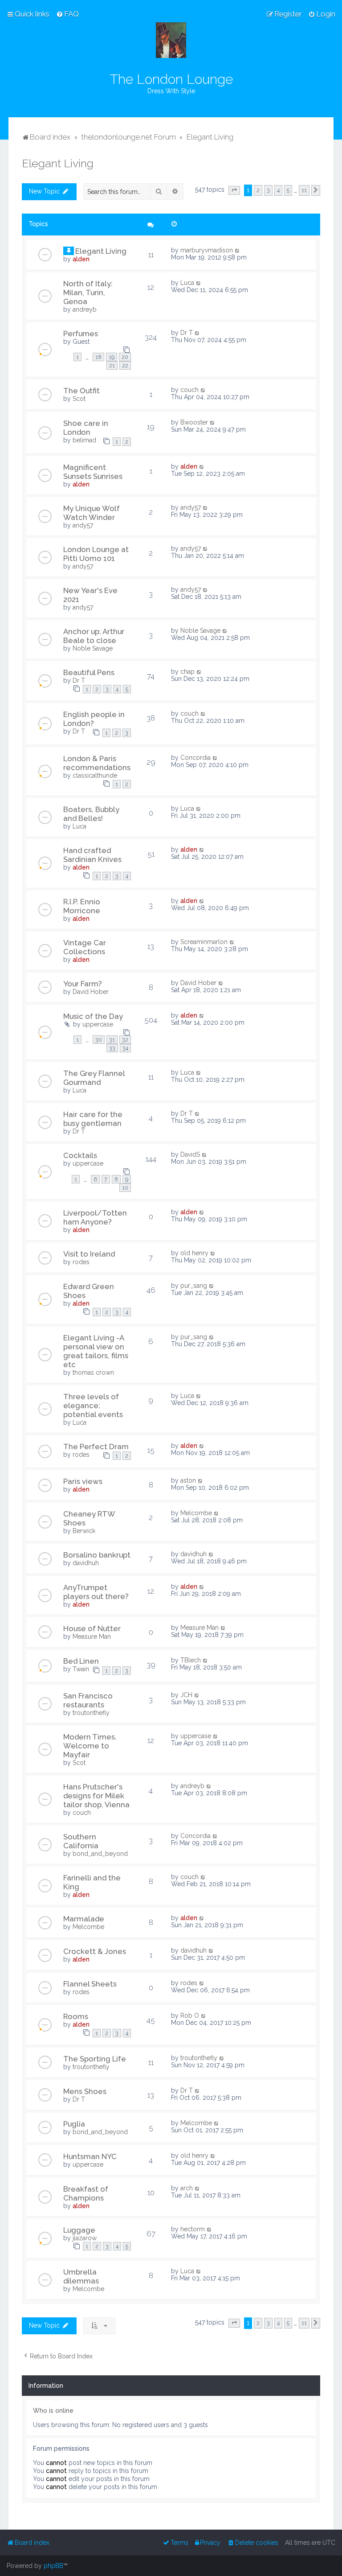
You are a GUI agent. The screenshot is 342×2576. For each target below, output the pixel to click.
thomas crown (93, 1372)
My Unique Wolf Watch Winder (92, 513)
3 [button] (268, 190)
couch (189, 390)
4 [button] (278, 190)
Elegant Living (58, 163)
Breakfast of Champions (86, 2193)
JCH (186, 1695)
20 (125, 357)
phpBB (53, 2566)
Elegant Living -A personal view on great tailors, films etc (96, 1351)
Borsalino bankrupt (97, 1555)
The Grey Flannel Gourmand (94, 1078)
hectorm (193, 2229)
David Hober (91, 992)
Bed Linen (81, 1661)
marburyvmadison (207, 250)
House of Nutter (92, 1628)
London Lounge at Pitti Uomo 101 (96, 554)
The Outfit (81, 391)
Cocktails (80, 1155)
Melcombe (196, 1513)
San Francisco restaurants (88, 1700)
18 (98, 357)
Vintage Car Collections (85, 947)
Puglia (74, 2124)
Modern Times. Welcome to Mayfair (90, 1746)
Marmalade (84, 1919)
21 (112, 365)
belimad (84, 440)
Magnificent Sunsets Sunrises (93, 472)
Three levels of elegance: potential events (93, 1405)
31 (112, 1040)
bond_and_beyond (100, 1854)
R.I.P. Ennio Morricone (82, 906)
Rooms (76, 2016)
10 (125, 1188)
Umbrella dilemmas (81, 2276)
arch (187, 2188)
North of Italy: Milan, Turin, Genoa (88, 293)
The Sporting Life (95, 2059)
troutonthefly (91, 1713)
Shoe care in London (86, 428)
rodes (81, 1262)
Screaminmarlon (204, 942)
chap (187, 672)
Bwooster (194, 422)
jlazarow (85, 2238)
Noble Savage (93, 648)
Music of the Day (93, 1016)
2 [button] (258, 190)
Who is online (53, 2411)
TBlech (191, 1660)
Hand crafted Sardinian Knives (92, 855)
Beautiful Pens (89, 672)
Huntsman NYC (90, 2156)
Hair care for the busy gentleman (93, 1119)
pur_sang (194, 1286)
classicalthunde (95, 775)
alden (81, 259)
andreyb (85, 309)
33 (112, 1048)
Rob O (190, 2015)
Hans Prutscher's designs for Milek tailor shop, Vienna (96, 1796)
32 (125, 1040)
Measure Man (92, 1636)
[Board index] (171, 40)
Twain (81, 1669)
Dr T (187, 333)
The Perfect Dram (96, 1447)
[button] (234, 190)
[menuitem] (67, 14)
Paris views (83, 1481)
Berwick (84, 1531)
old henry (194, 1253)
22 (125, 365)
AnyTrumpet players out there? (96, 1592)
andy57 (83, 525)
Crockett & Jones (95, 1951)
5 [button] (288, 190)
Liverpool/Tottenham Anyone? (95, 1217)
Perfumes (81, 334)
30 (99, 1040)
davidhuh (86, 1563)
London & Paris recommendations (97, 763)
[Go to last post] (238, 250)
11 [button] (304, 190)
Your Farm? (83, 984)
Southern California (81, 1841)
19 (112, 357)
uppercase (98, 1024)
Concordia (195, 758)
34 (125, 1048)
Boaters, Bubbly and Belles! (91, 814)
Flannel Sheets (90, 1984)
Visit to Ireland (89, 1254)
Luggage (79, 2230)
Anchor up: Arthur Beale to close (94, 636)
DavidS (190, 1154)
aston (188, 1480)
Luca (187, 283)
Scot (79, 399)
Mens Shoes (85, 2091)
